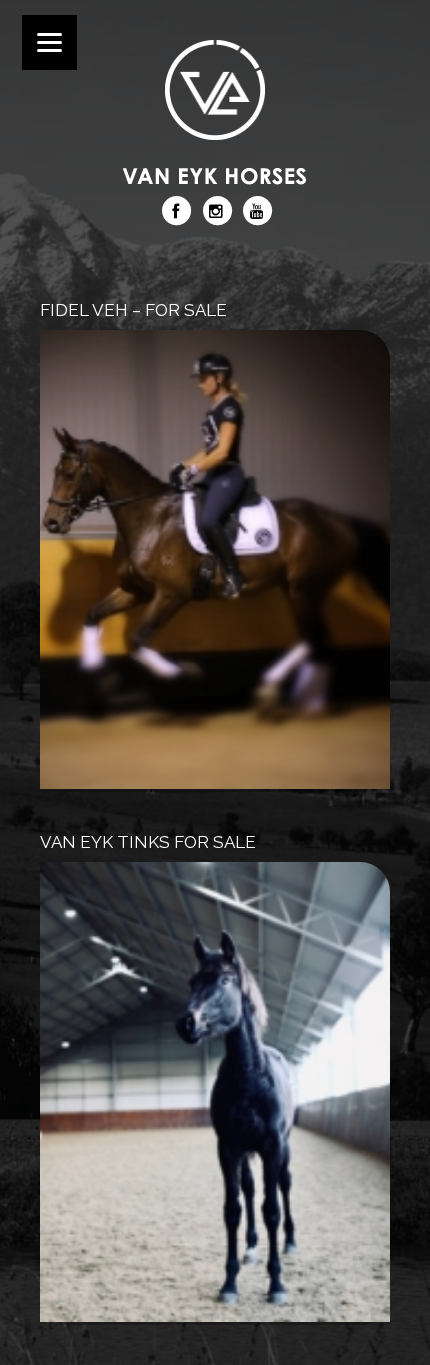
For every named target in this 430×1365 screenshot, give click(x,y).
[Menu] (49, 42)
